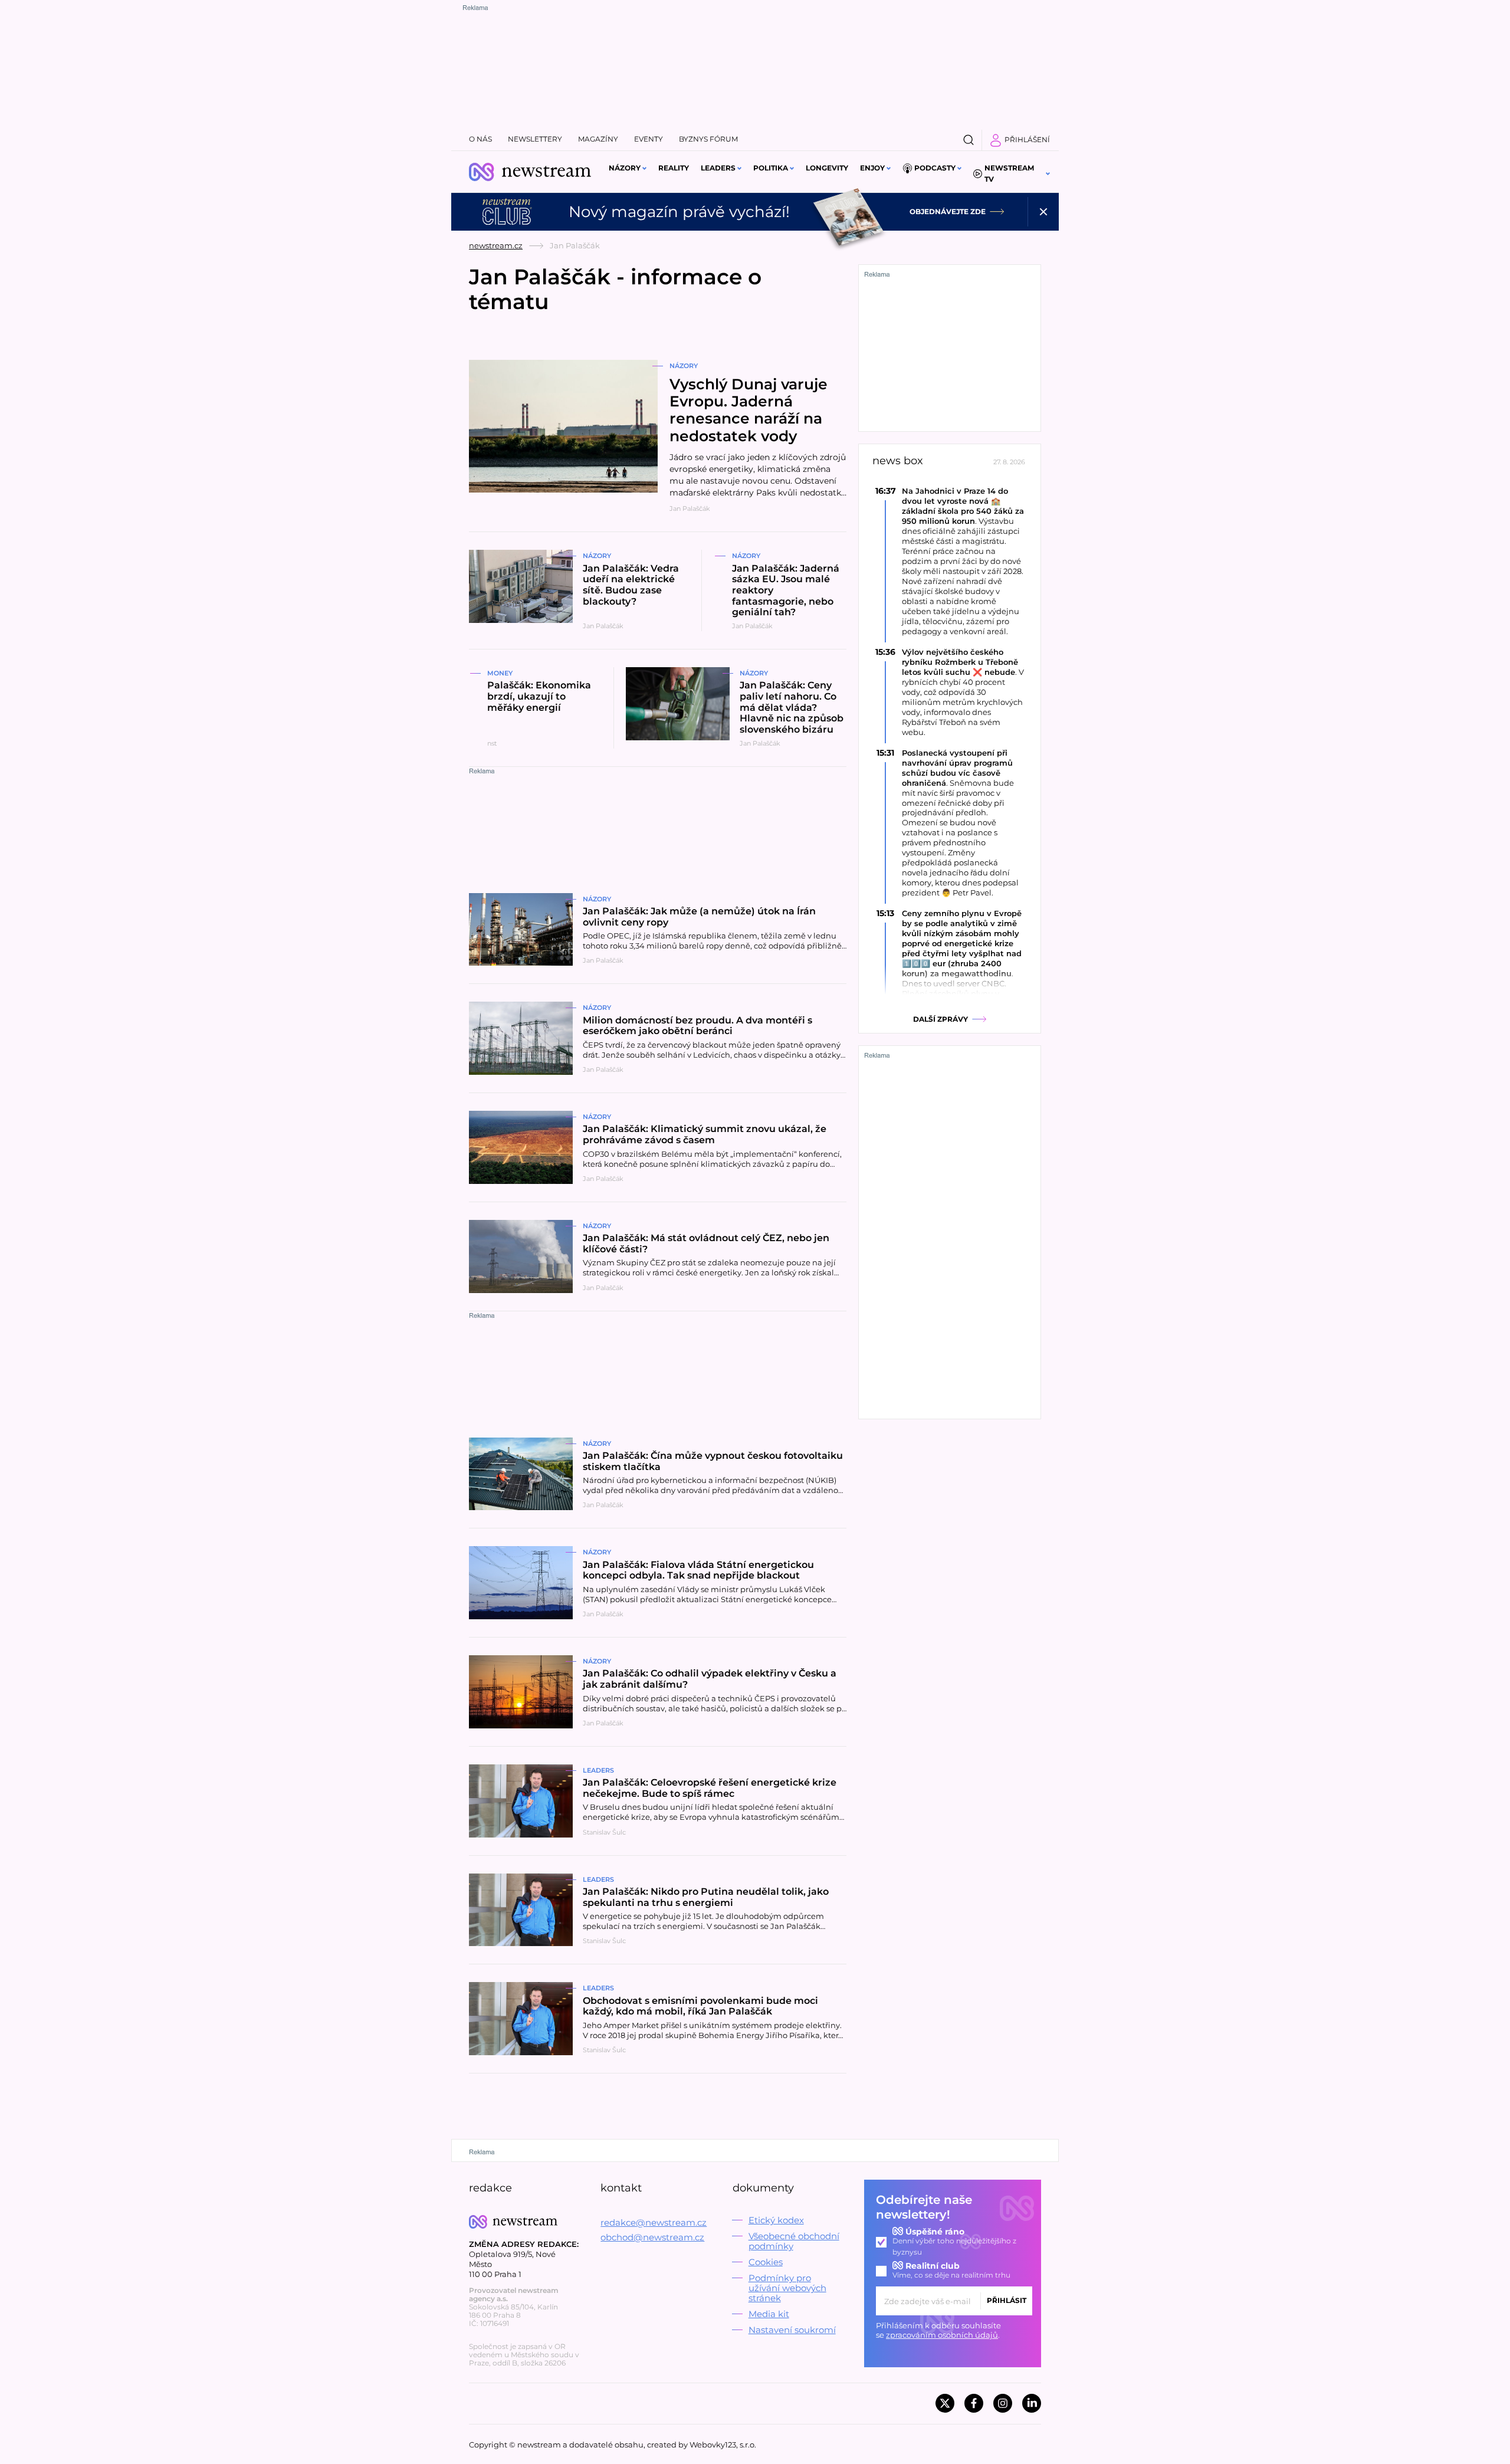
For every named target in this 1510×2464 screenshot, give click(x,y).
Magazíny (598, 139)
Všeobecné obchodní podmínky (794, 2241)
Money (500, 673)
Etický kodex (776, 2220)
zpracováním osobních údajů (942, 2335)
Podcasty (935, 168)
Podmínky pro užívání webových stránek (787, 2288)
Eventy (649, 139)
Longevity (827, 168)
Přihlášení (1027, 140)
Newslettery (535, 139)
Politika (771, 168)
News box (898, 461)
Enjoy (872, 168)
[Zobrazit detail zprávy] (950, 561)
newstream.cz (496, 245)
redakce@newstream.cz (654, 2222)
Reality (674, 168)
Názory (625, 168)
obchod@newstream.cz (652, 2237)
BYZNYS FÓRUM (708, 139)
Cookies (766, 2262)
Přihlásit (1007, 2300)
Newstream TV (1009, 173)
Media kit (769, 2314)
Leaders (718, 168)
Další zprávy (941, 1019)
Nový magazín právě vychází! (679, 212)
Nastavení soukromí (792, 2330)
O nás (480, 139)
